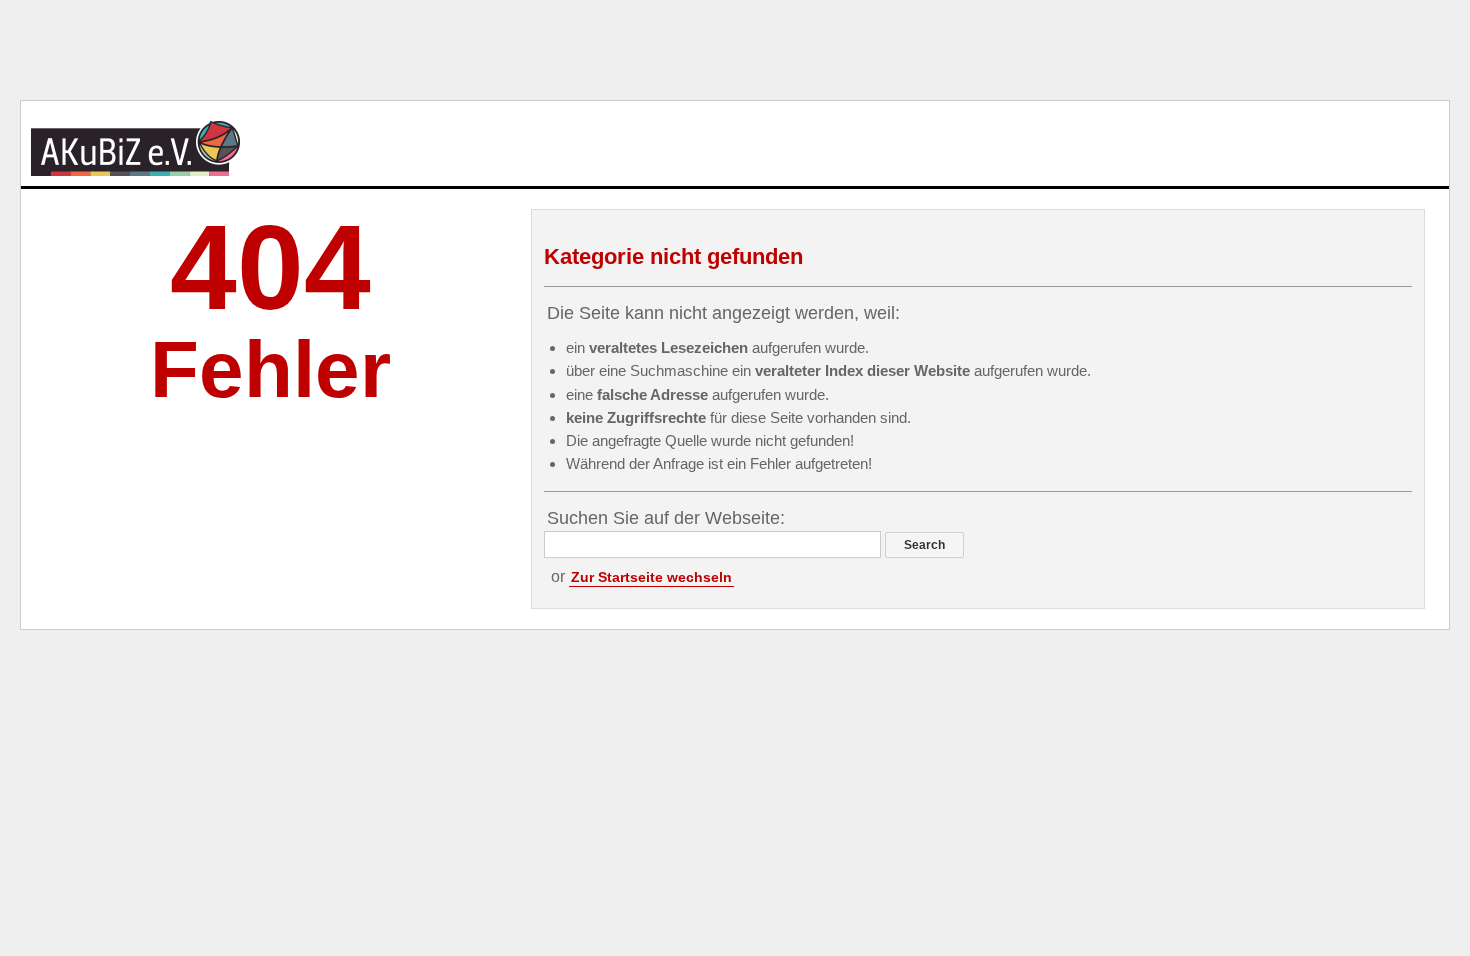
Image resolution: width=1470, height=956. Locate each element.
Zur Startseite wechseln (651, 577)
